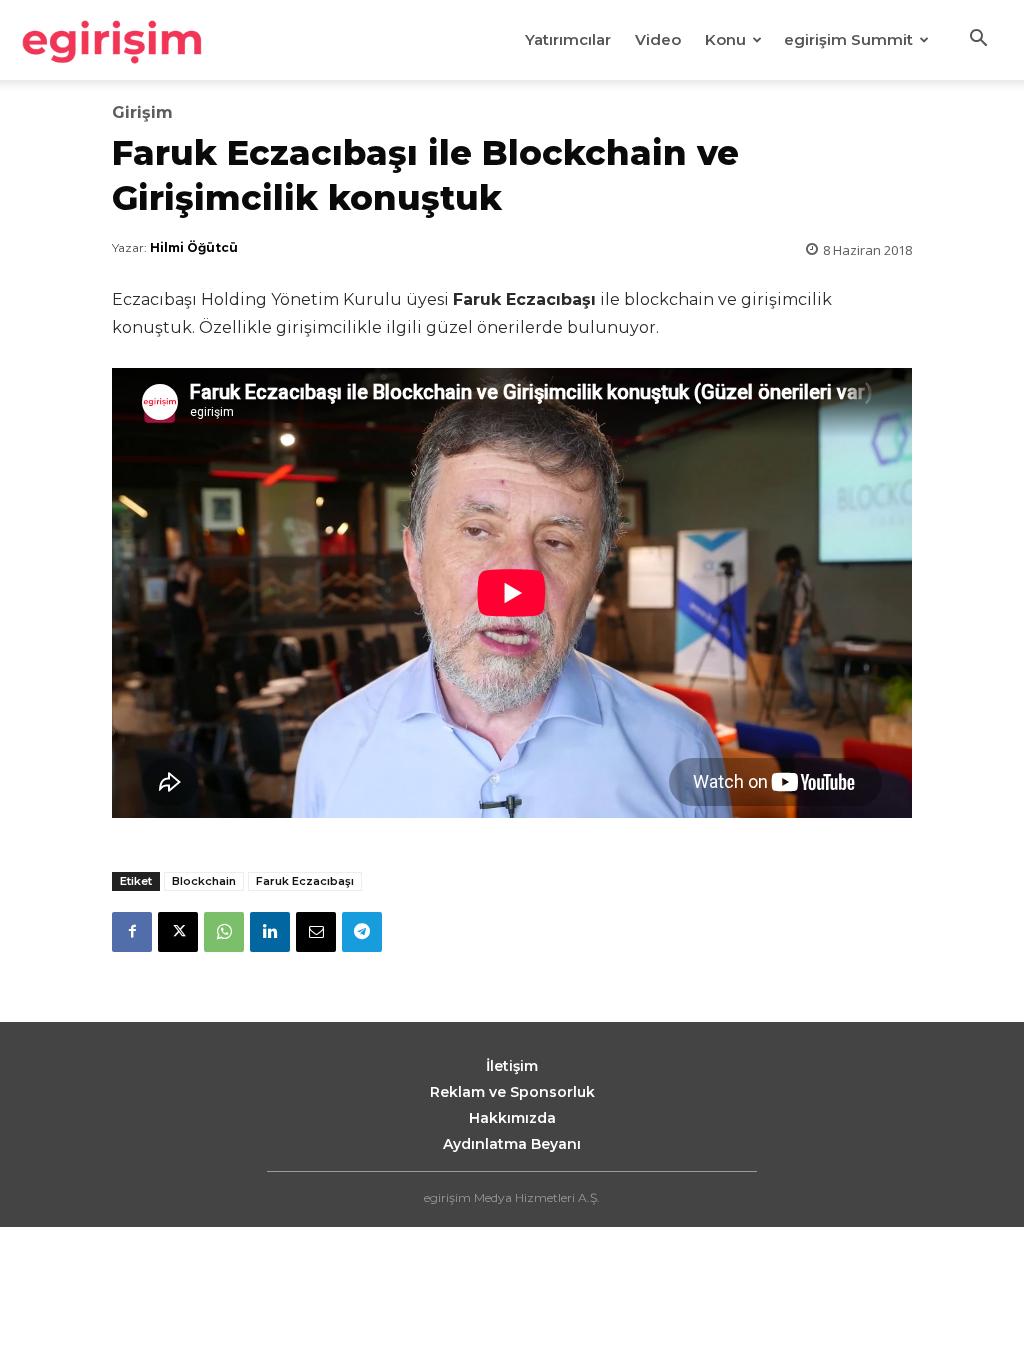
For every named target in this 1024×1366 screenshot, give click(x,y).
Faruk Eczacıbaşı (305, 881)
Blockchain (204, 881)
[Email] (316, 932)
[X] (178, 932)
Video (658, 39)
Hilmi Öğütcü (194, 247)
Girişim (142, 113)
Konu (725, 39)
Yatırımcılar (568, 39)
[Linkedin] (270, 932)
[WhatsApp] (224, 932)
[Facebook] (132, 932)
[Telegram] (362, 932)
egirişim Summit (848, 39)
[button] (978, 41)
